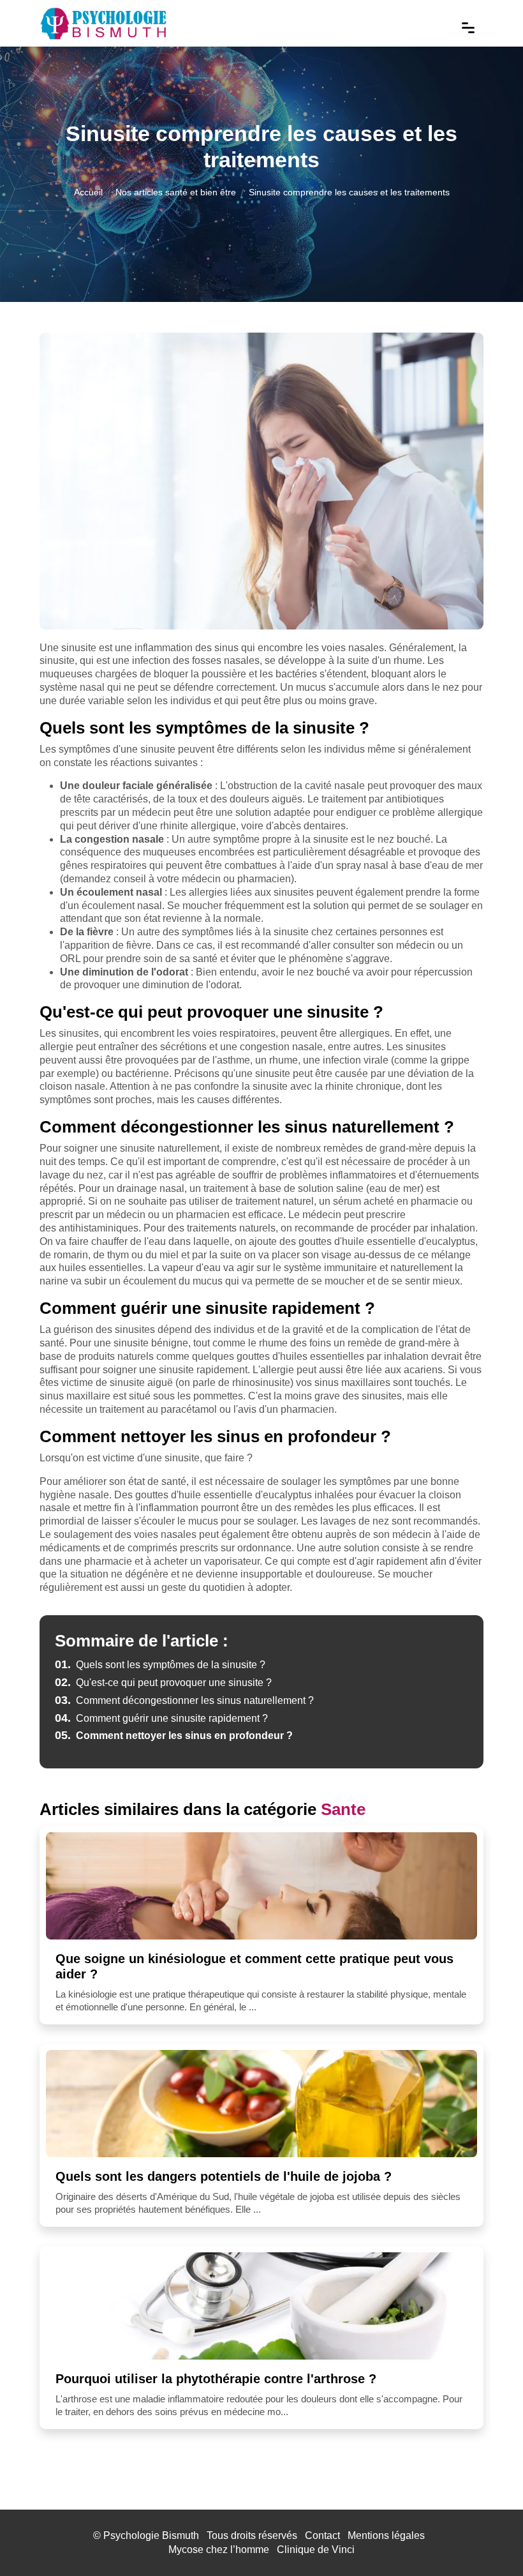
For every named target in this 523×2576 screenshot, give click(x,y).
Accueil (88, 192)
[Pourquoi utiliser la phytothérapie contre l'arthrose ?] (261, 2306)
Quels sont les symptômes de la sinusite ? (160, 1665)
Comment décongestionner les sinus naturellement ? (184, 1700)
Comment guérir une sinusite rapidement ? (161, 1718)
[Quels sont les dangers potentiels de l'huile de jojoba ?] (261, 2104)
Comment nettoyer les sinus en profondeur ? (174, 1736)
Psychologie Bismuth (151, 2535)
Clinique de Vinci (316, 2550)
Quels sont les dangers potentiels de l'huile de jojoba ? (224, 2176)
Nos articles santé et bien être (176, 192)
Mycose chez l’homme (219, 2550)
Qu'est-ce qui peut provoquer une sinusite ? (163, 1683)
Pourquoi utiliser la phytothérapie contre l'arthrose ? (216, 2379)
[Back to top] (488, 2541)
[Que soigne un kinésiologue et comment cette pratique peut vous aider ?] (261, 1886)
